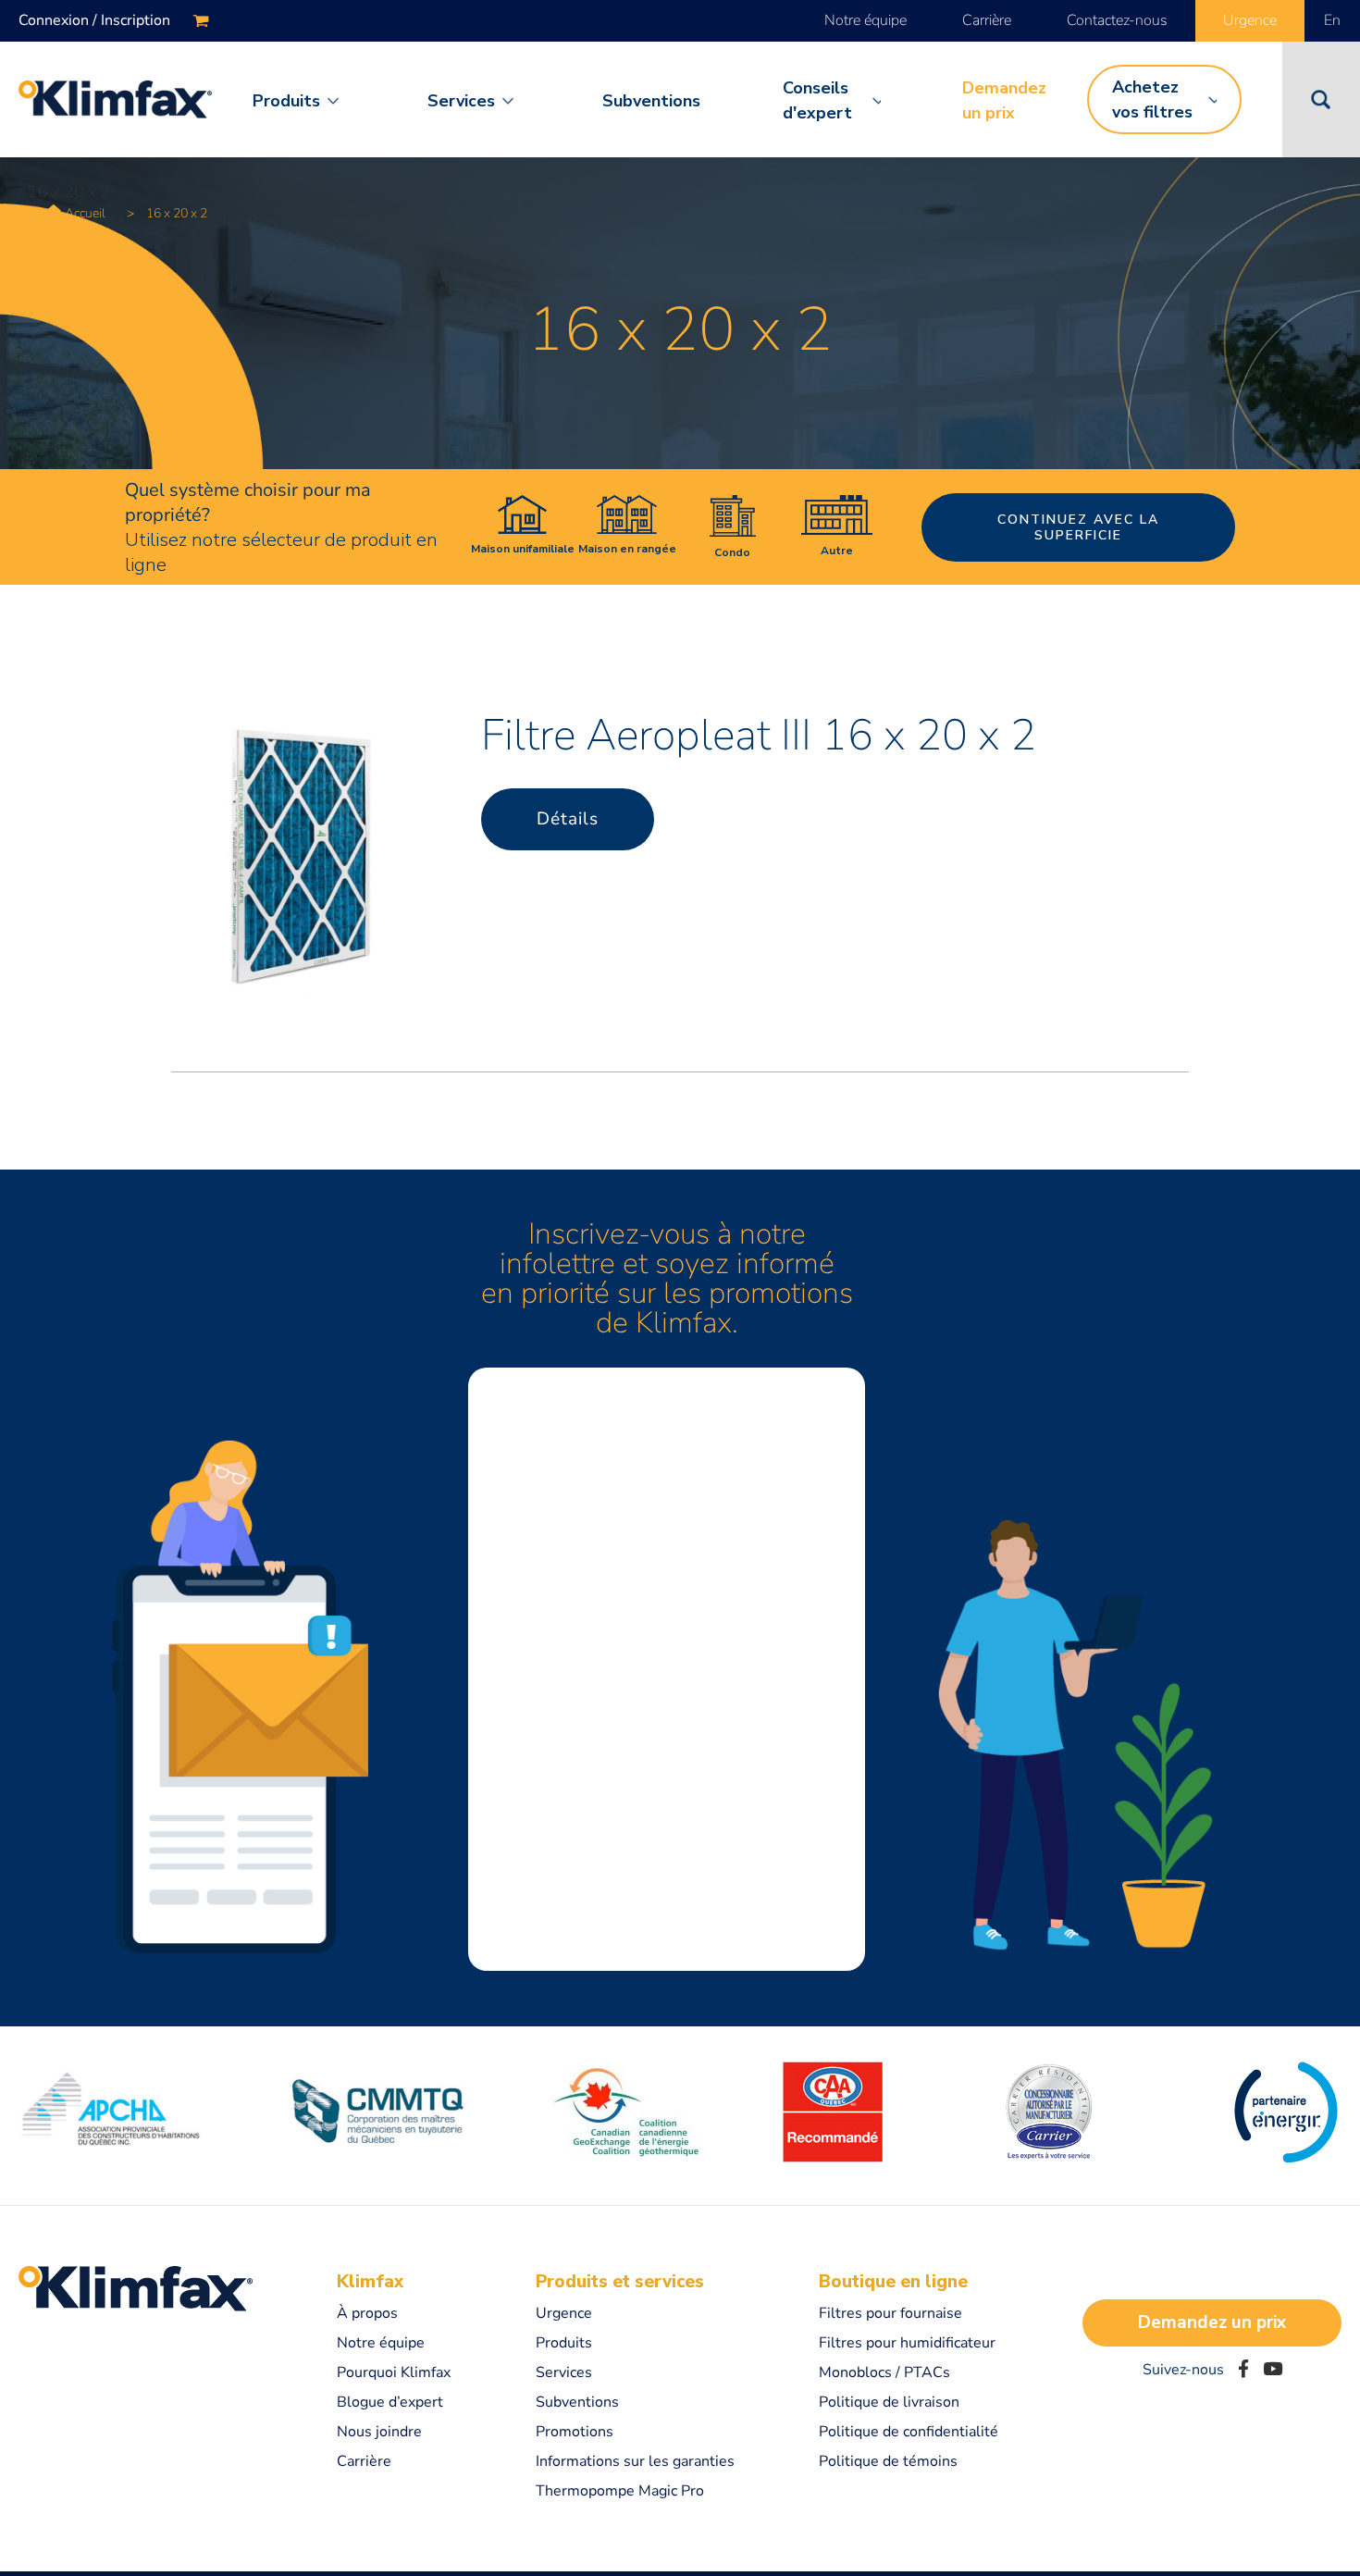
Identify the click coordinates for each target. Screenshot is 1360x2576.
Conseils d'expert (817, 100)
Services (461, 101)
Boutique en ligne (893, 2282)
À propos (367, 2313)
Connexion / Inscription (94, 20)
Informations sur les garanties (635, 2461)
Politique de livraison (889, 2402)
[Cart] (201, 21)
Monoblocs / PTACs (884, 2372)
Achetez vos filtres (1152, 99)
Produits (286, 101)
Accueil (85, 213)
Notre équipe (865, 20)
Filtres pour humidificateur (907, 2343)
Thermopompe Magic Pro (620, 2491)
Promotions (575, 2432)
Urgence (1250, 20)
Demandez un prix (1004, 100)
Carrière (987, 20)
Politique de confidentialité (909, 2432)
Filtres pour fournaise (890, 2313)
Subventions (651, 101)
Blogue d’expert (390, 2402)
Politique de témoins (888, 2461)
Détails (568, 819)
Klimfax (370, 2282)
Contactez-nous (1117, 20)
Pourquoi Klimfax (394, 2372)
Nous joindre (379, 2432)
